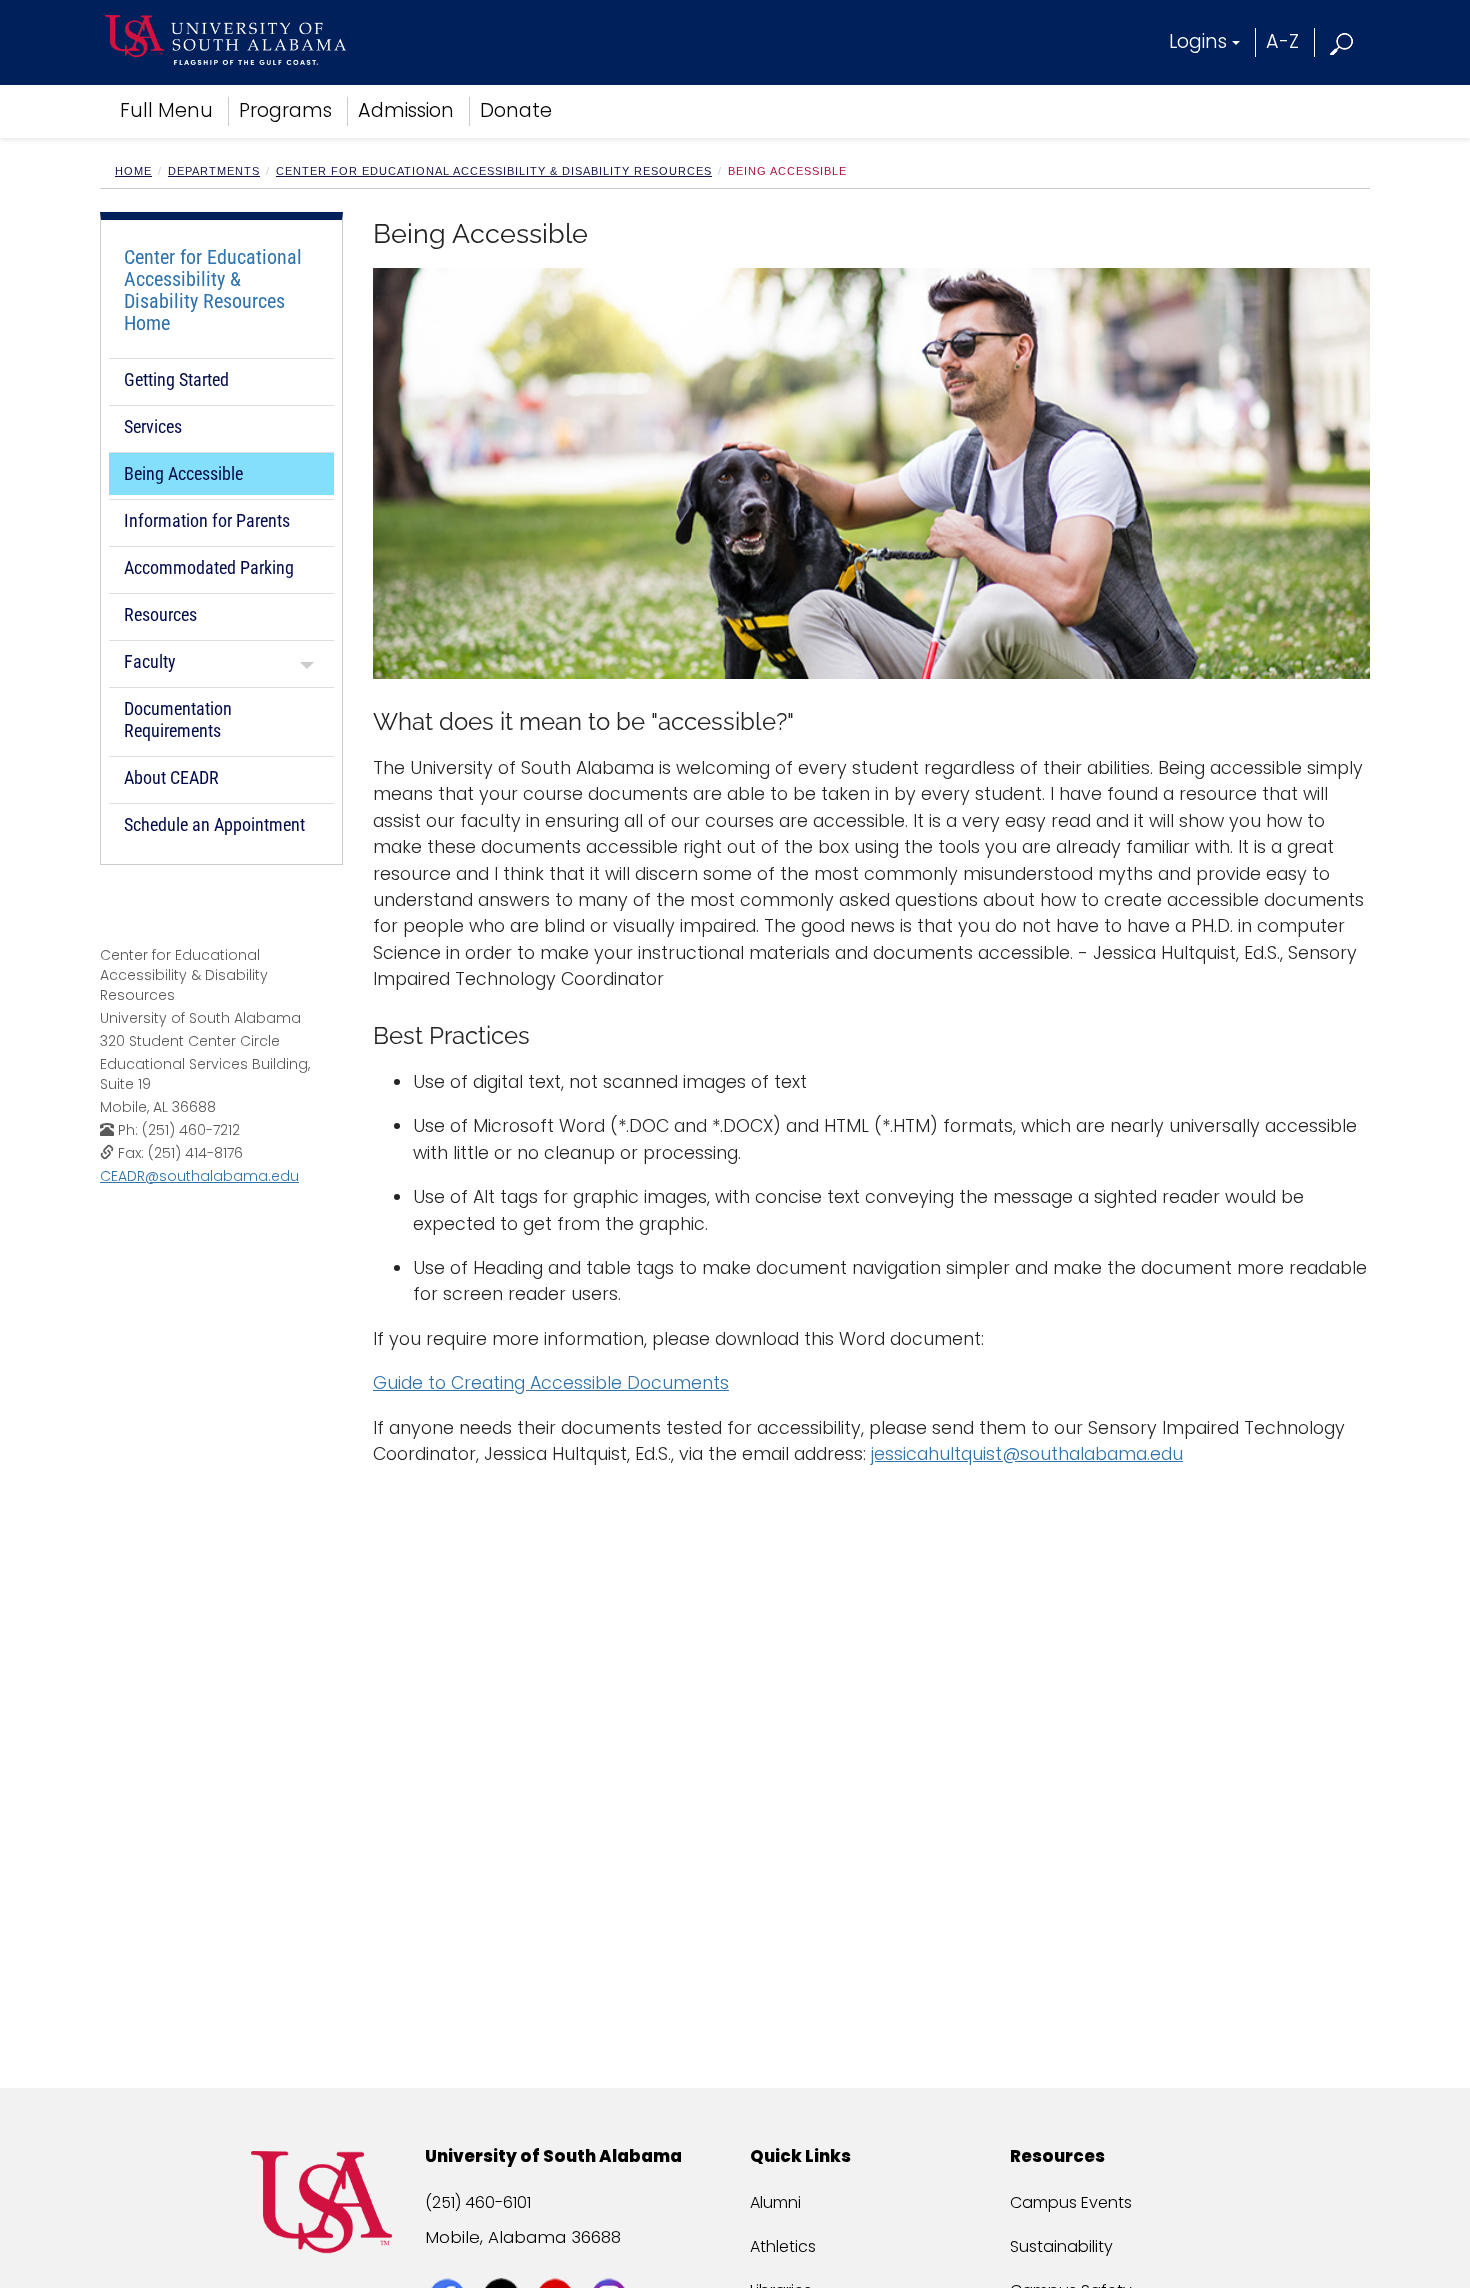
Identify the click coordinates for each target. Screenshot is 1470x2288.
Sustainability (1061, 2246)
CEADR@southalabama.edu (199, 1176)
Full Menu (166, 110)
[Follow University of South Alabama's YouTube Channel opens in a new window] (557, 2260)
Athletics (783, 2246)
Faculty (150, 661)
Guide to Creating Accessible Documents (551, 1383)
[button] (1342, 41)
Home (133, 171)
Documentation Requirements (178, 719)
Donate (516, 110)
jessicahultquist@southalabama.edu (1027, 1454)
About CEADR (171, 777)
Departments (214, 171)
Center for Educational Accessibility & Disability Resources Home (213, 290)
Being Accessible (183, 473)
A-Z (1282, 41)
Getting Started (176, 379)
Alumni (775, 2202)
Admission (406, 110)
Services (153, 426)
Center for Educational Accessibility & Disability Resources (494, 171)
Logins (1198, 41)
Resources (160, 614)
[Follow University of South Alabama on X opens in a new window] (503, 2260)
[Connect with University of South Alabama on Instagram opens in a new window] (611, 2260)
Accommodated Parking (209, 567)
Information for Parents (207, 520)
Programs (285, 110)
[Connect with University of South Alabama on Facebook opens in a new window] (449, 2260)
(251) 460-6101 (478, 2202)
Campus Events (1071, 2202)
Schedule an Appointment (214, 824)
